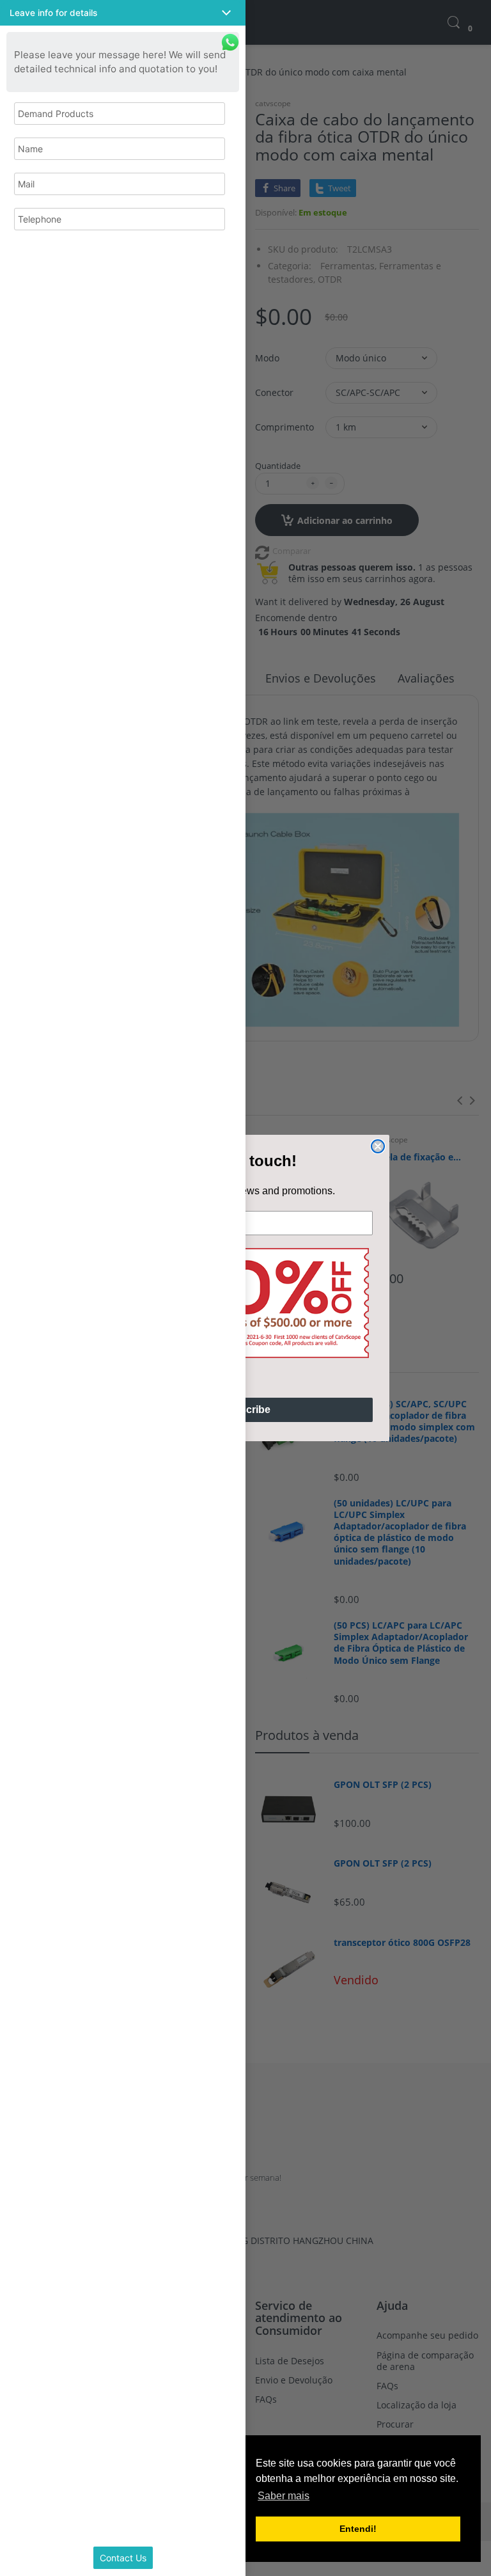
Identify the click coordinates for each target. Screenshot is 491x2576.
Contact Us (123, 2558)
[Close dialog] (378, 1146)
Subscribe (245, 1410)
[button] (123, 13)
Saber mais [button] (284, 2496)
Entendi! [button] (358, 2529)
